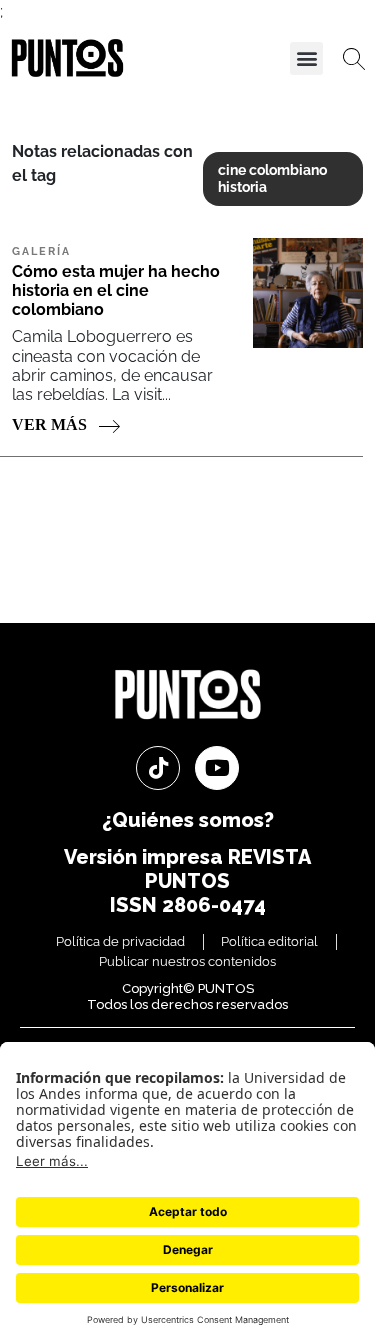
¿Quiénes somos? (188, 820)
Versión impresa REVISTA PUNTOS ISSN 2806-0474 (187, 881)
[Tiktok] (158, 768)
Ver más (51, 424)
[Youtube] (217, 768)
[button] (306, 58)
